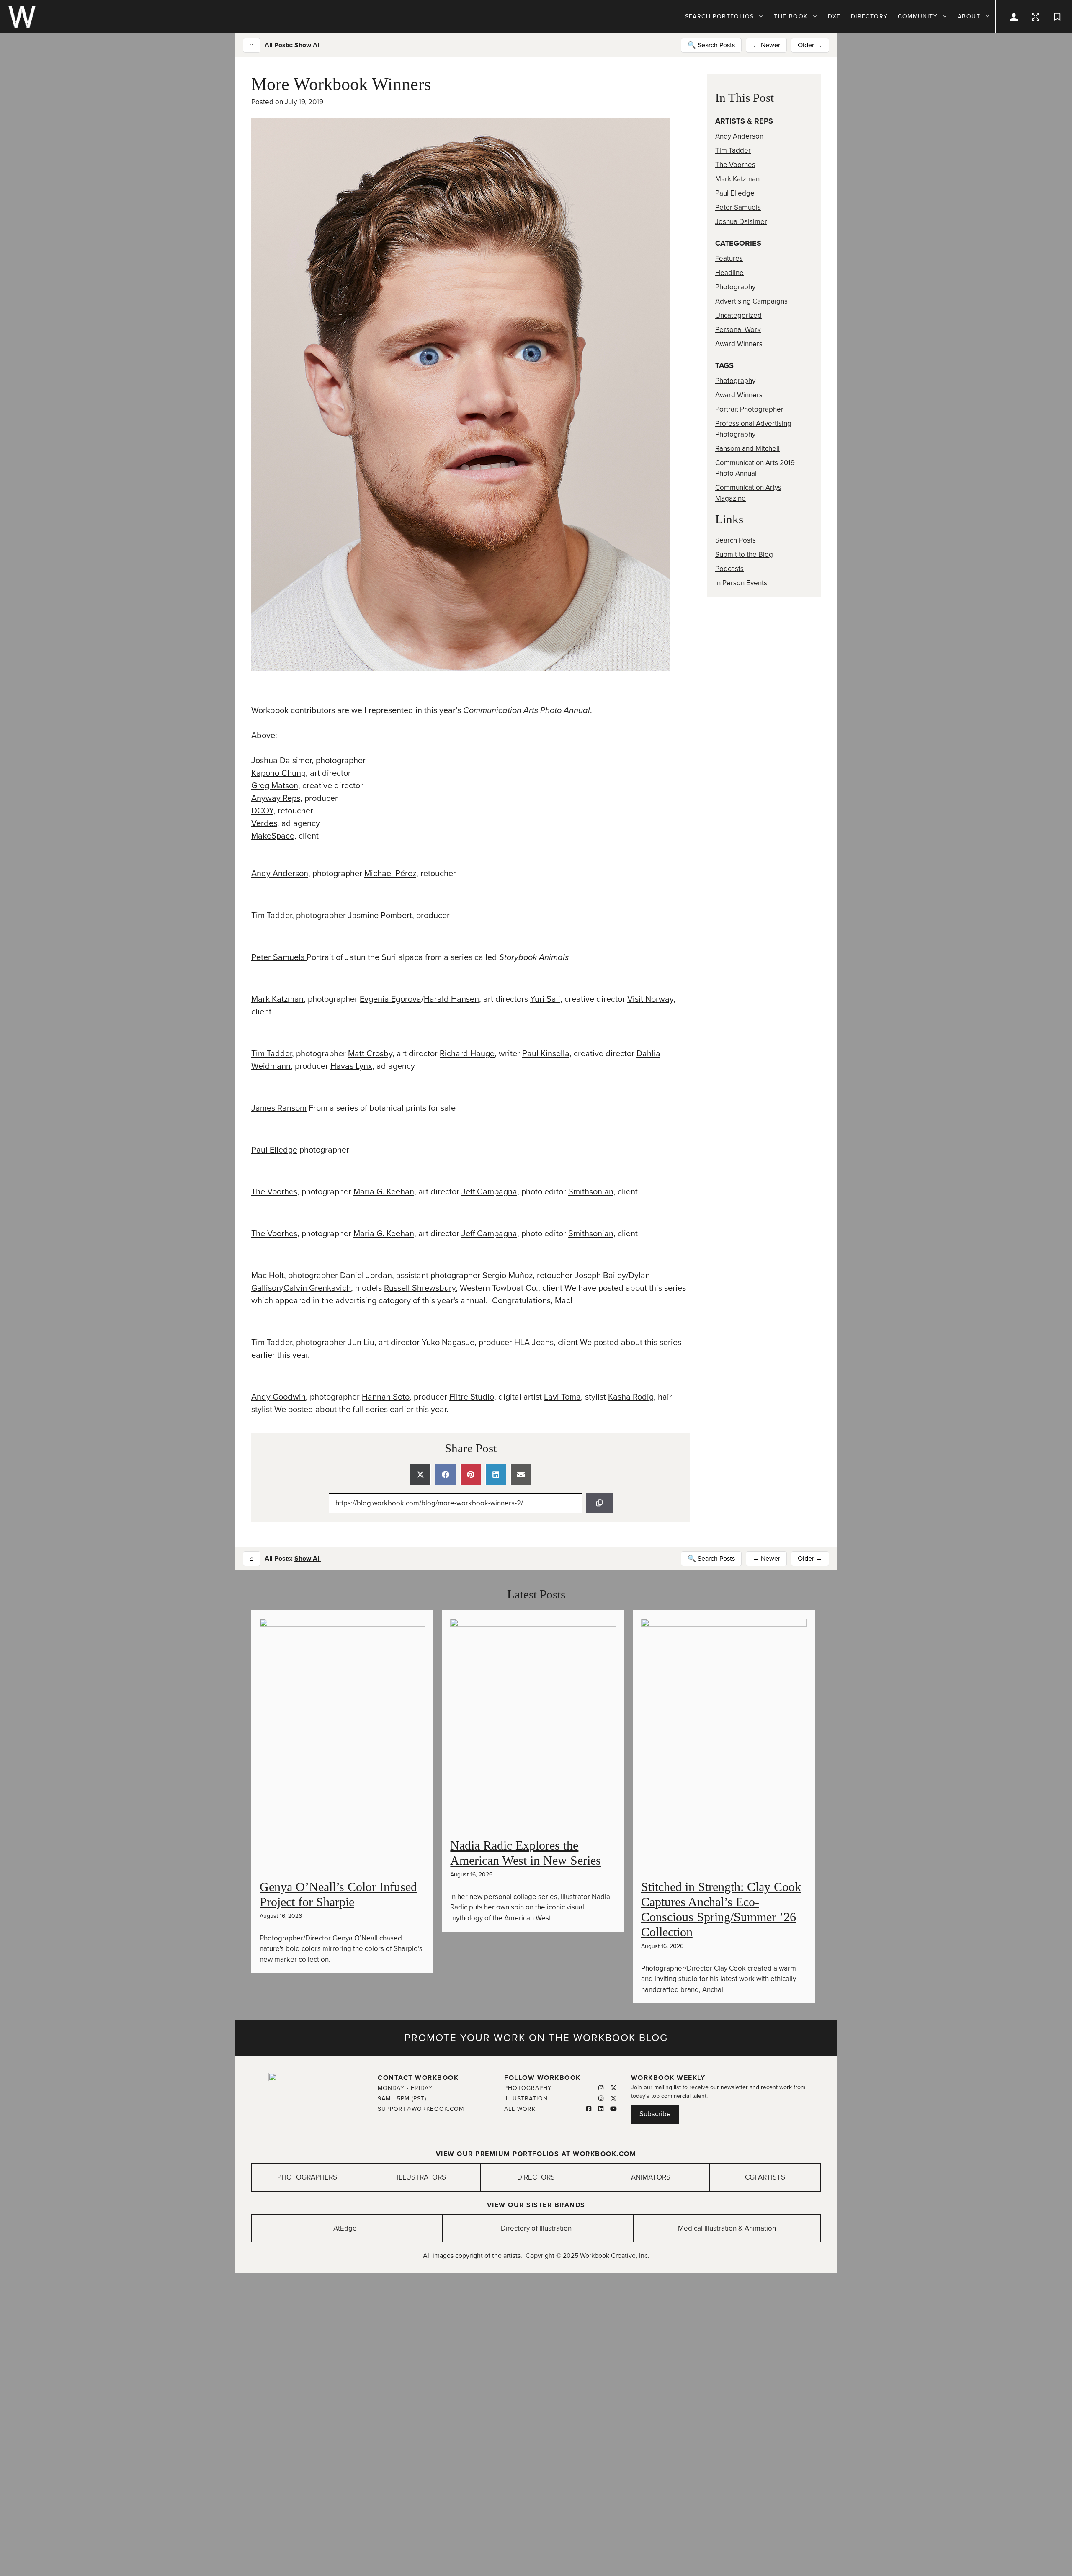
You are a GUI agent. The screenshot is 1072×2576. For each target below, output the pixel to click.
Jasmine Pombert (380, 916)
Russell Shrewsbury (420, 1288)
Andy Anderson (280, 874)
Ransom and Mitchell (747, 449)
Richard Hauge (467, 1054)
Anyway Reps (276, 798)
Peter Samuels (279, 957)
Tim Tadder (272, 916)
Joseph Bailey (600, 1276)
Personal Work (738, 330)
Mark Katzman (277, 999)
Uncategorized (738, 315)
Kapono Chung (278, 773)
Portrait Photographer (749, 409)
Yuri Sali (545, 999)
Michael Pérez (390, 874)
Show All (308, 45)
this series (663, 1343)
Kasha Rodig (631, 1397)
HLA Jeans (534, 1343)
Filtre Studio (472, 1397)
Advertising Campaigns (751, 301)
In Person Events (741, 583)
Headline (729, 273)
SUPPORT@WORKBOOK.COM (421, 2109)
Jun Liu (361, 1343)
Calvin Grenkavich (317, 1288)
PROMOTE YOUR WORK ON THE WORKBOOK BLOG (536, 2038)
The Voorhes (274, 1192)
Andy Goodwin (278, 1397)
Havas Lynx (351, 1066)
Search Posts (736, 540)
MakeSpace (273, 836)
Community (918, 17)
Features (729, 259)
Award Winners (739, 344)
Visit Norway (650, 999)
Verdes (264, 823)
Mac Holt (268, 1276)
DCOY (262, 811)
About (969, 17)
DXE (834, 17)
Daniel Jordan (366, 1276)
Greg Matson (275, 786)
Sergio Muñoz (508, 1276)
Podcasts (729, 569)
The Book (791, 17)
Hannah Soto (386, 1397)
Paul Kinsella (546, 1054)
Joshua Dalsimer (281, 761)
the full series (363, 1410)
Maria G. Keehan (384, 1192)
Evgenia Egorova (390, 999)
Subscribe (655, 2114)
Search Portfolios (720, 17)
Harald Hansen (451, 999)
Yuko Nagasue (448, 1343)
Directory (870, 17)
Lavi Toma (562, 1397)
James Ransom (279, 1108)
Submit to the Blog (744, 555)
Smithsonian (591, 1192)
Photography (735, 287)
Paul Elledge (274, 1150)
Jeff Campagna (489, 1192)
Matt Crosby (370, 1054)
